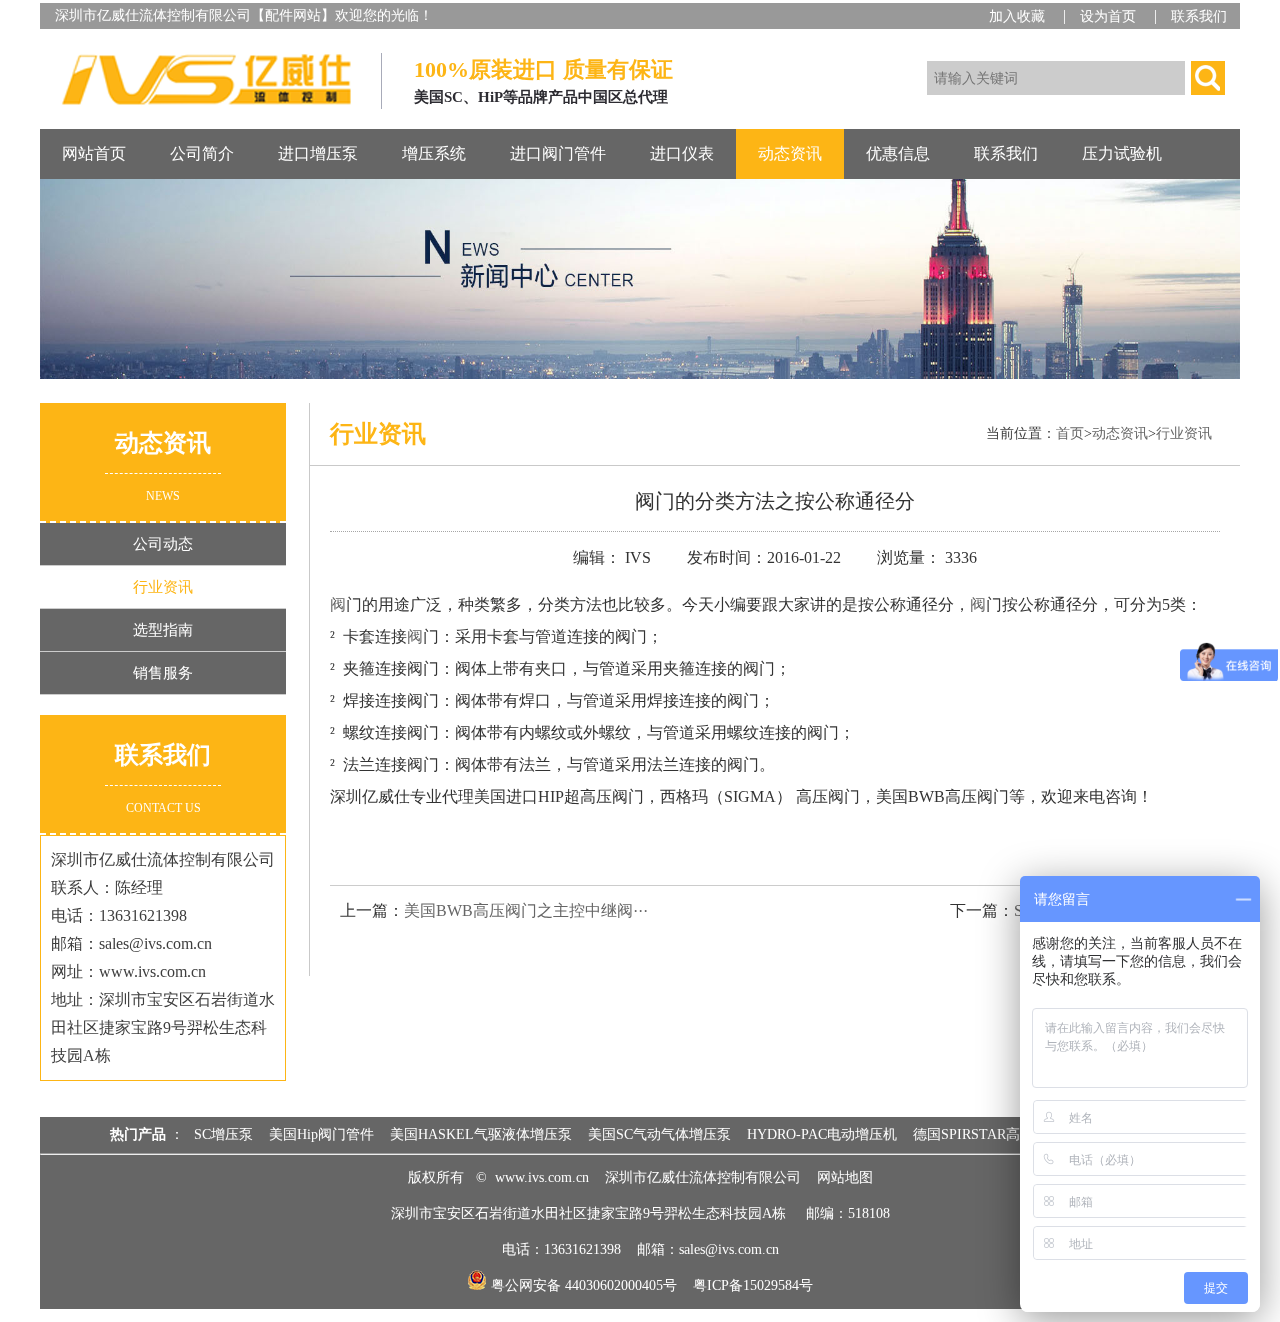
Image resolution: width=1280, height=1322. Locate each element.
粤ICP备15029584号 (753, 1285)
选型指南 (163, 630)
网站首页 (94, 153)
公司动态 (163, 544)
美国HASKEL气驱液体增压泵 (481, 1134)
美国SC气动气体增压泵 (659, 1134)
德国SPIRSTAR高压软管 (987, 1134)
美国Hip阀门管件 (321, 1134)
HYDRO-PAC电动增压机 (822, 1134)
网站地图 (845, 1177)
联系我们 (1199, 16)
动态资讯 (1120, 433)
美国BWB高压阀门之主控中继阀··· (526, 910)
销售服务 (163, 673)
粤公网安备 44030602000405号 (582, 1285)
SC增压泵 (223, 1134)
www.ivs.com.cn (542, 1177)
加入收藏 (1017, 16)
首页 (1070, 433)
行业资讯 (163, 587)
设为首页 (1108, 16)
